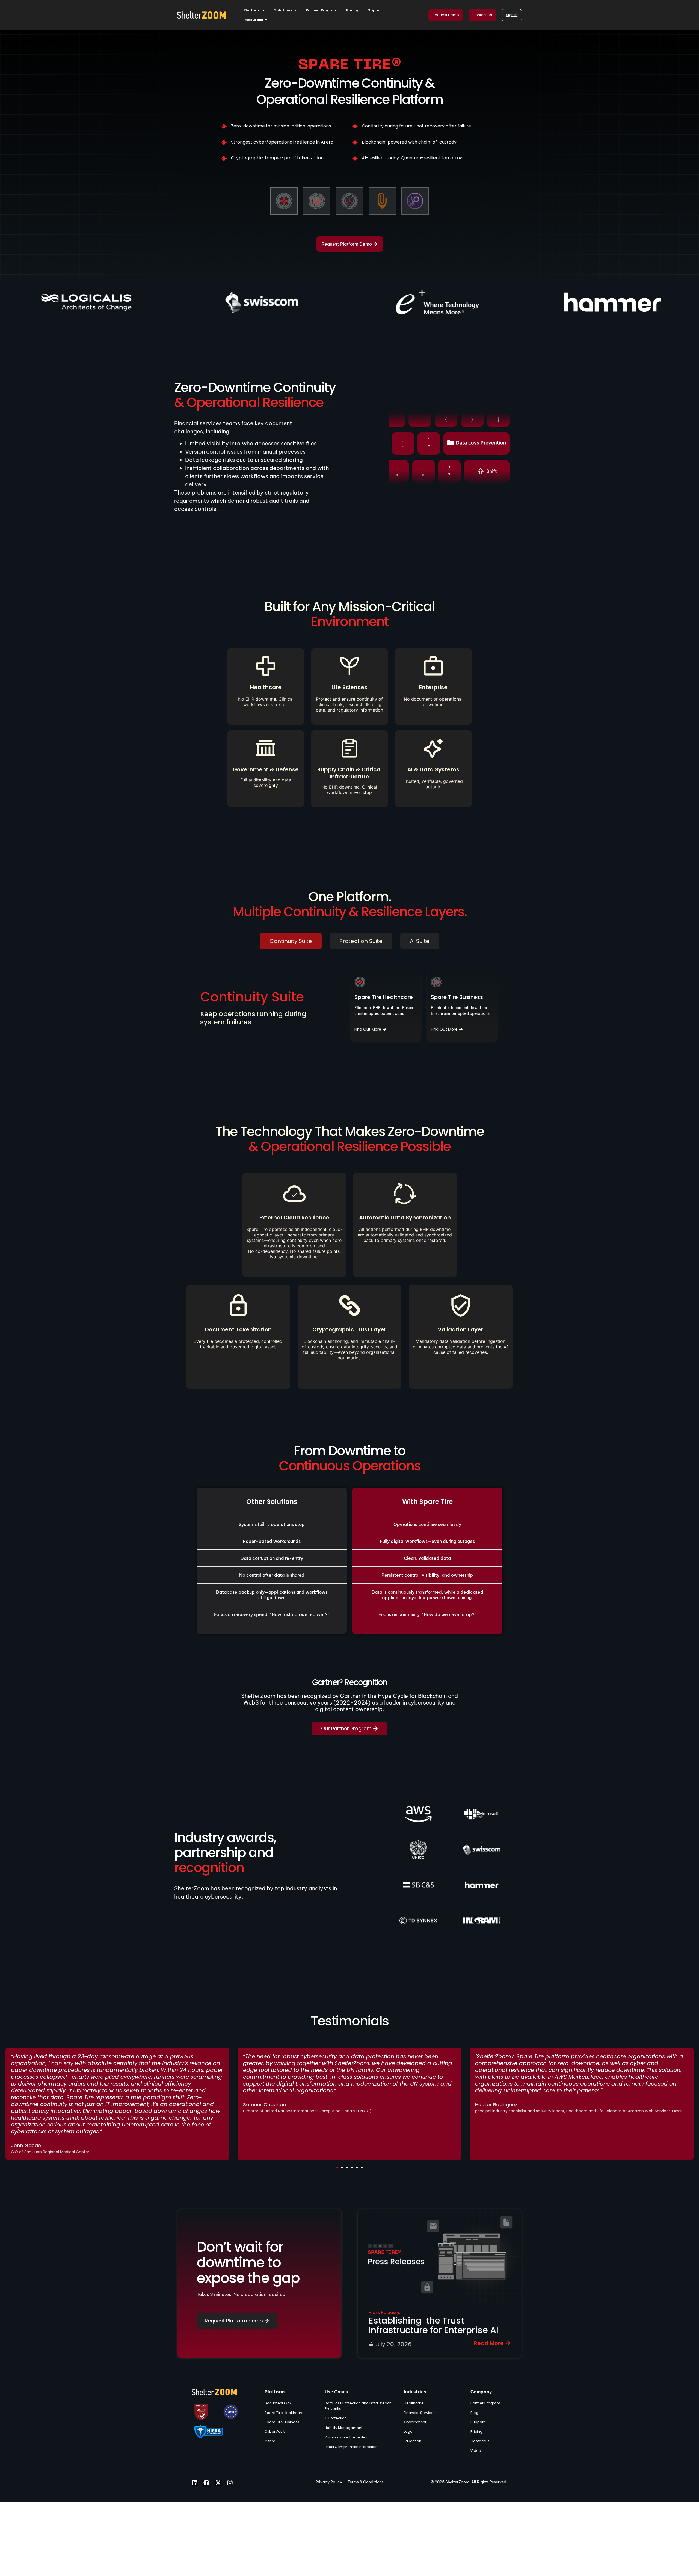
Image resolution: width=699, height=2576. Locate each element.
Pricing (476, 2431)
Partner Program (485, 2403)
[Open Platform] (264, 10)
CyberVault (275, 2431)
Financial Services (420, 2413)
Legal (409, 2431)
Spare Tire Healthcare (284, 2413)
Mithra (270, 2441)
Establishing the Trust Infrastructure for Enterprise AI (433, 2325)
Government (415, 2422)
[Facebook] (206, 2483)
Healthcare (414, 2403)
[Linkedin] (195, 2483)
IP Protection (336, 2418)
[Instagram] (230, 2483)
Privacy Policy (329, 2482)
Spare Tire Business (282, 2422)
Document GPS (278, 2403)
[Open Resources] (266, 20)
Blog (474, 2413)
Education (413, 2441)
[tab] (291, 941)
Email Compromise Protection (351, 2447)
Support (478, 2422)
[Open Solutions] (295, 10)
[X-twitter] (218, 2483)
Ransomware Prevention (347, 2437)
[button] (337, 2167)
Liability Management (343, 2428)
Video (476, 2451)
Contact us (480, 2441)
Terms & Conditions (366, 2482)
